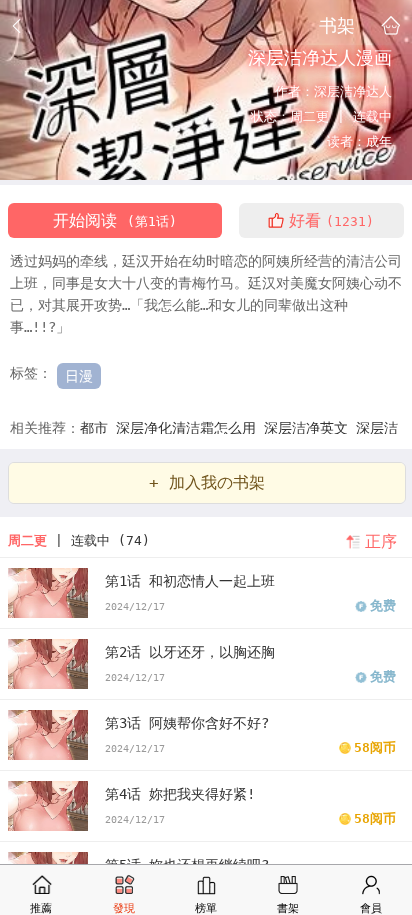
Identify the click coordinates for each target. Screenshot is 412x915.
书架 (337, 25)
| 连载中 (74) (79, 540)
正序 (381, 541)
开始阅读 (115, 220)
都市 (98, 428)
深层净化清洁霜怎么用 (190, 428)
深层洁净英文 (310, 428)
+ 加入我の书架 (207, 482)
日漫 (79, 376)
